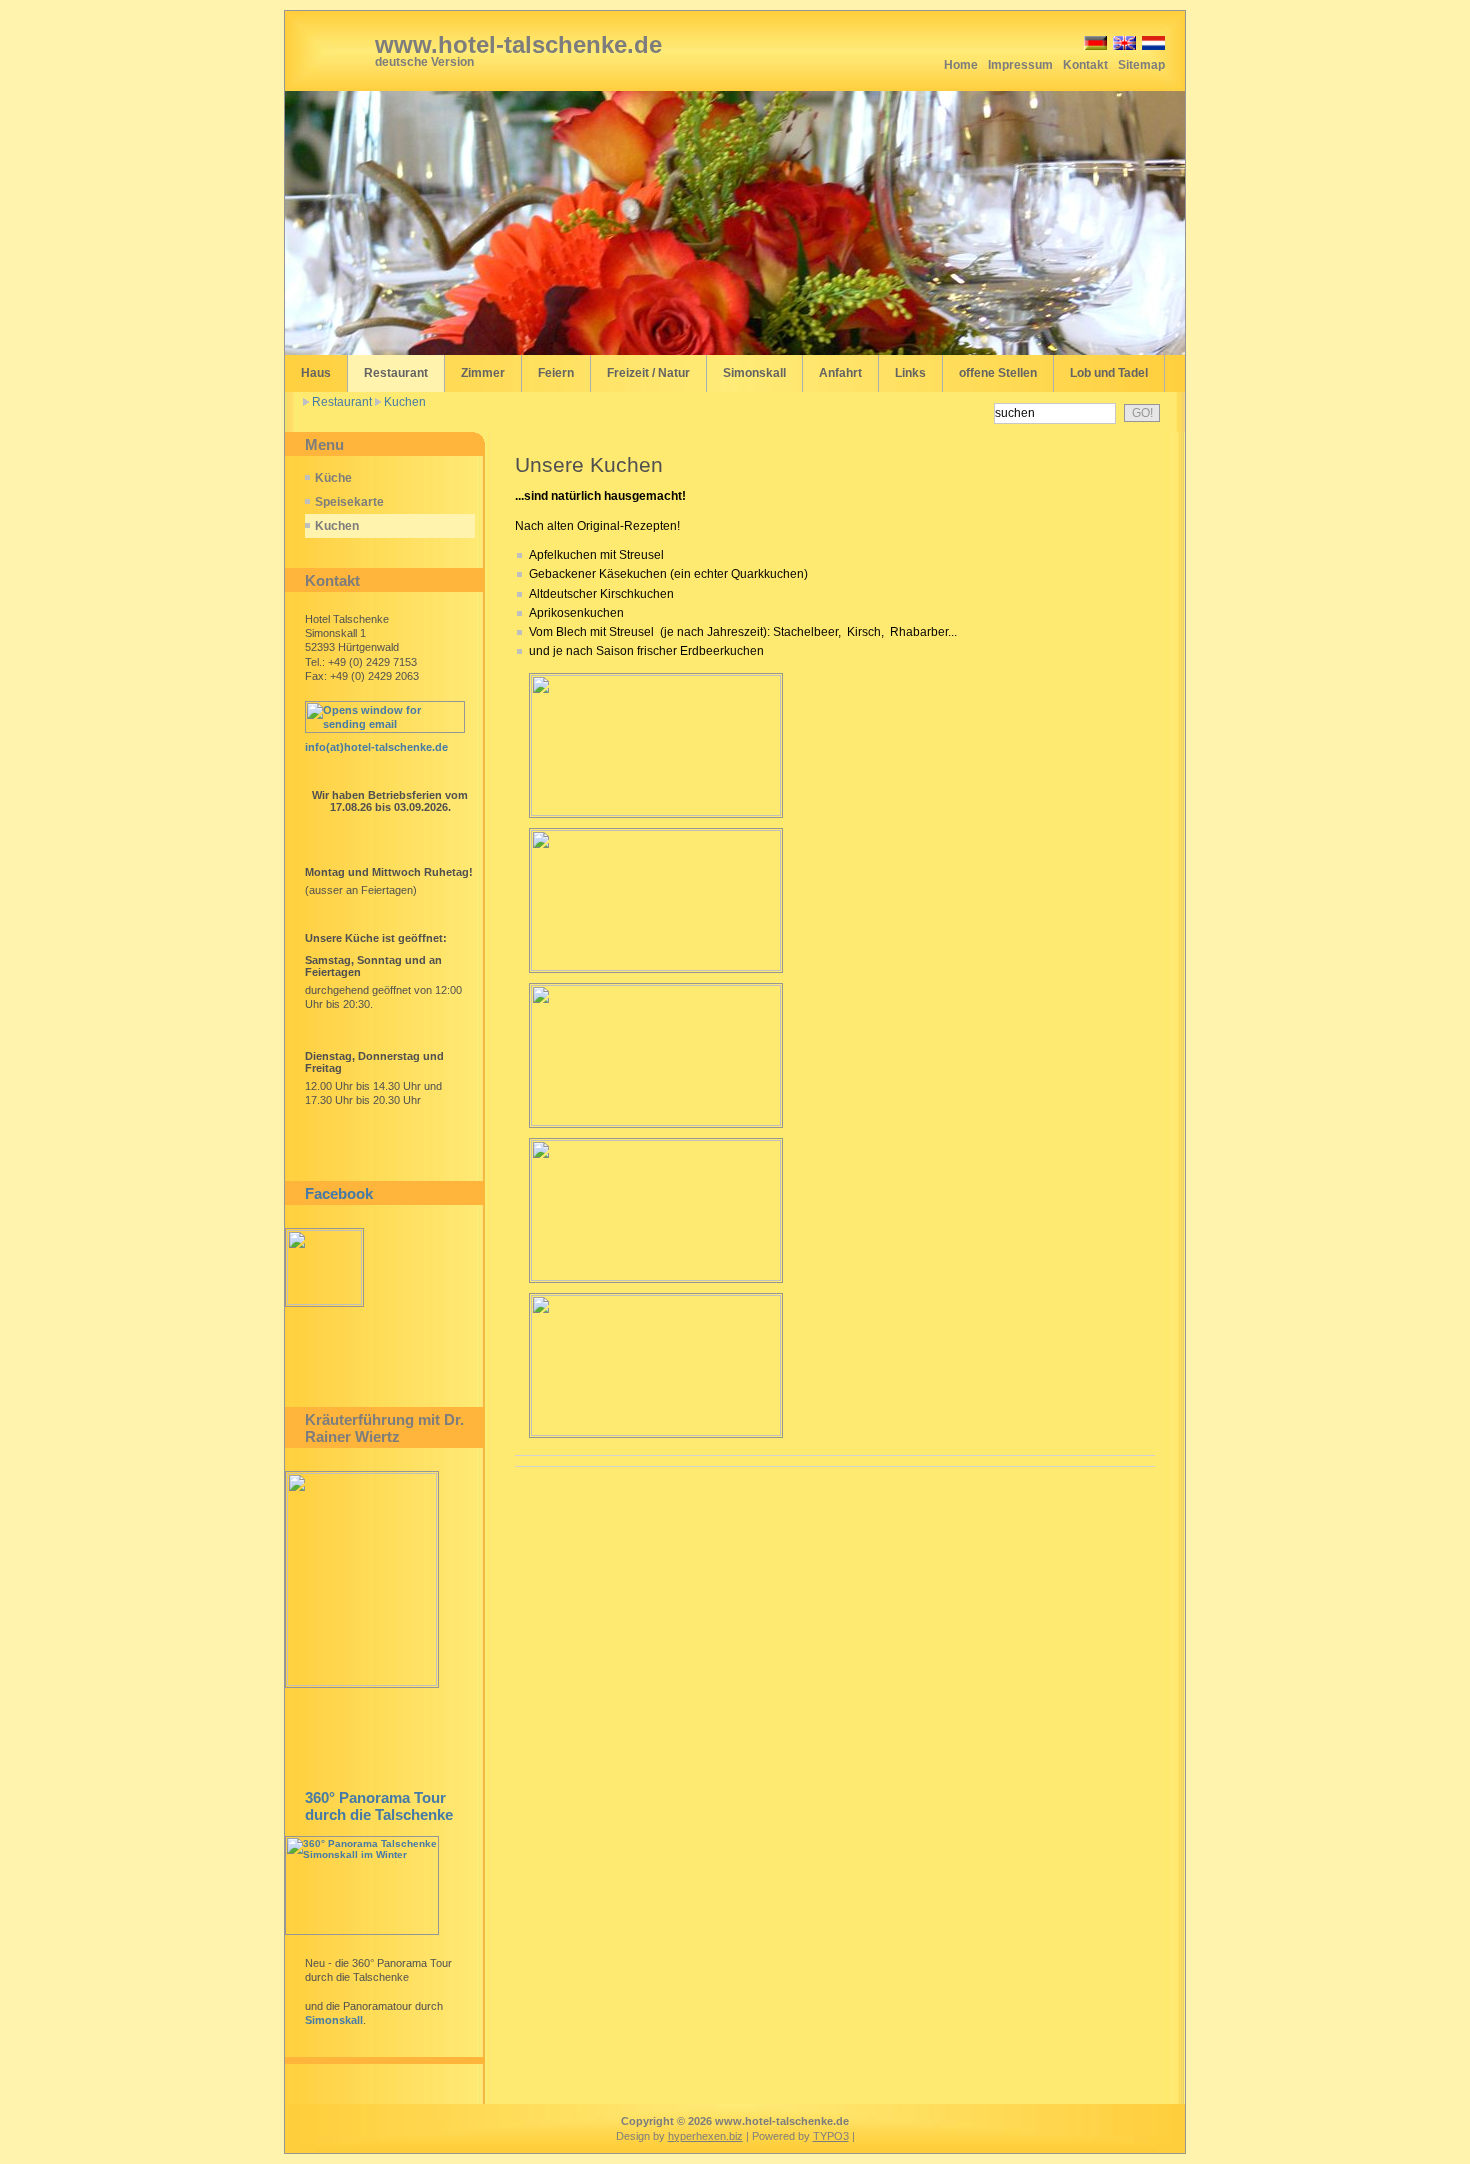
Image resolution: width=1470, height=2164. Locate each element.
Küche (333, 478)
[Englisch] (1123, 46)
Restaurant (342, 402)
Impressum (1020, 65)
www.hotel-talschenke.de (518, 44)
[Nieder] (1152, 46)
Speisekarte (349, 502)
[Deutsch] (1094, 46)
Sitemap (1141, 65)
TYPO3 (831, 2136)
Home (961, 65)
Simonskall (334, 2020)
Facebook (339, 1193)
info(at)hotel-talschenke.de (376, 747)
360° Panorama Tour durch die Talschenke (379, 1806)
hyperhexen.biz (705, 2136)
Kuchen (405, 402)
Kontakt (1085, 65)
